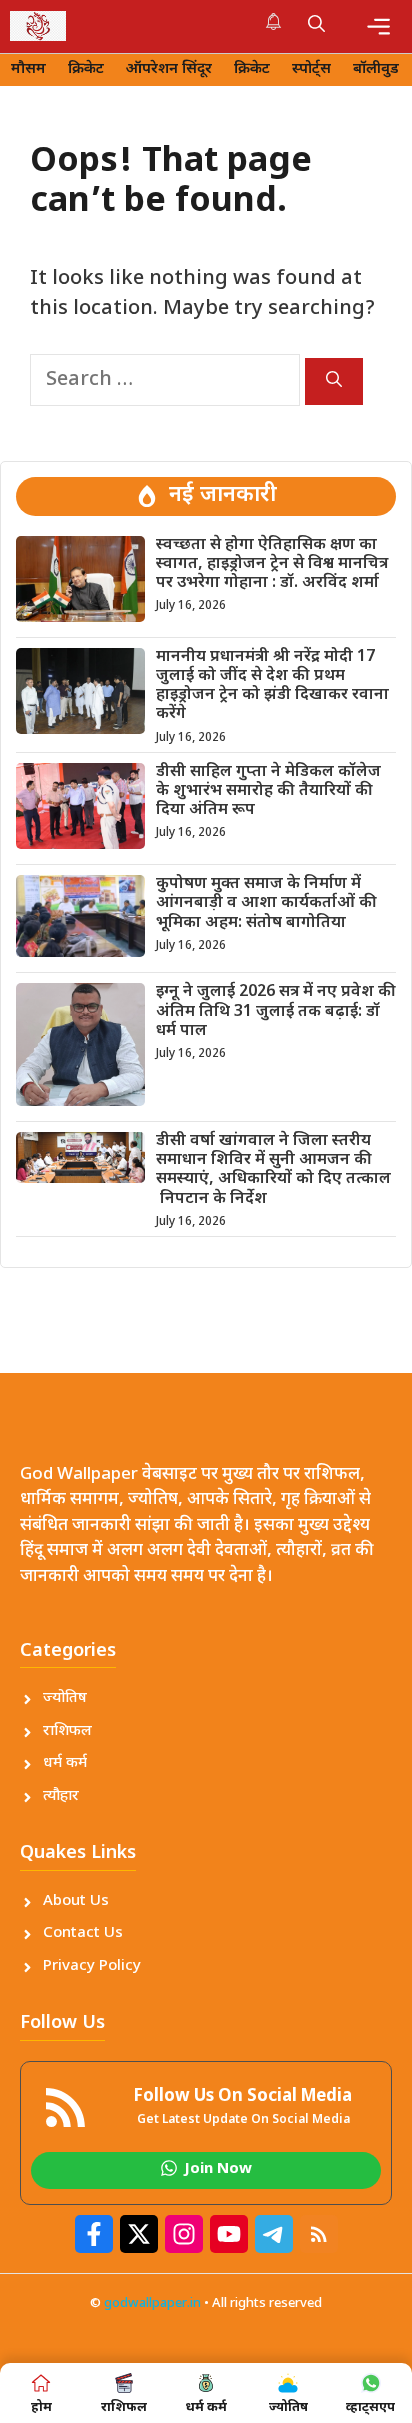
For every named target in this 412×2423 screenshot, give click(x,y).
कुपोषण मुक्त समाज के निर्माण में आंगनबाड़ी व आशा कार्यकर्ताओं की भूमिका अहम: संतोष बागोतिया (266, 903)
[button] (316, 26)
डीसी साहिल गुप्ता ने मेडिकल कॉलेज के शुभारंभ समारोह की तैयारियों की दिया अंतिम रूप (268, 791)
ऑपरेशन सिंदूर (169, 69)
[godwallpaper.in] (38, 26)
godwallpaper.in (152, 2303)
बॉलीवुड (376, 69)
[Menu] (378, 26)
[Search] (334, 381)
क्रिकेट (86, 69)
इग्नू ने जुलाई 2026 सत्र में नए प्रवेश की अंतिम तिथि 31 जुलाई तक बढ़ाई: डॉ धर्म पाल (276, 1011)
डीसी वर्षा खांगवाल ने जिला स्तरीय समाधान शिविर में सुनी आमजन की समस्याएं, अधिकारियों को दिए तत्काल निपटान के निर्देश (273, 1170)
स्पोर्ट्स (311, 69)
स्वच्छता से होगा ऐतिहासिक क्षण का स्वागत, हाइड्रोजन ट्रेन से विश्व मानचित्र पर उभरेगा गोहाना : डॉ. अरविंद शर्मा (272, 564)
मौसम (28, 69)
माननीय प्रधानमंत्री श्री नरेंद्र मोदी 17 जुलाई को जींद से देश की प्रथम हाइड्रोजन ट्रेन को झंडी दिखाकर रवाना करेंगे (272, 686)
